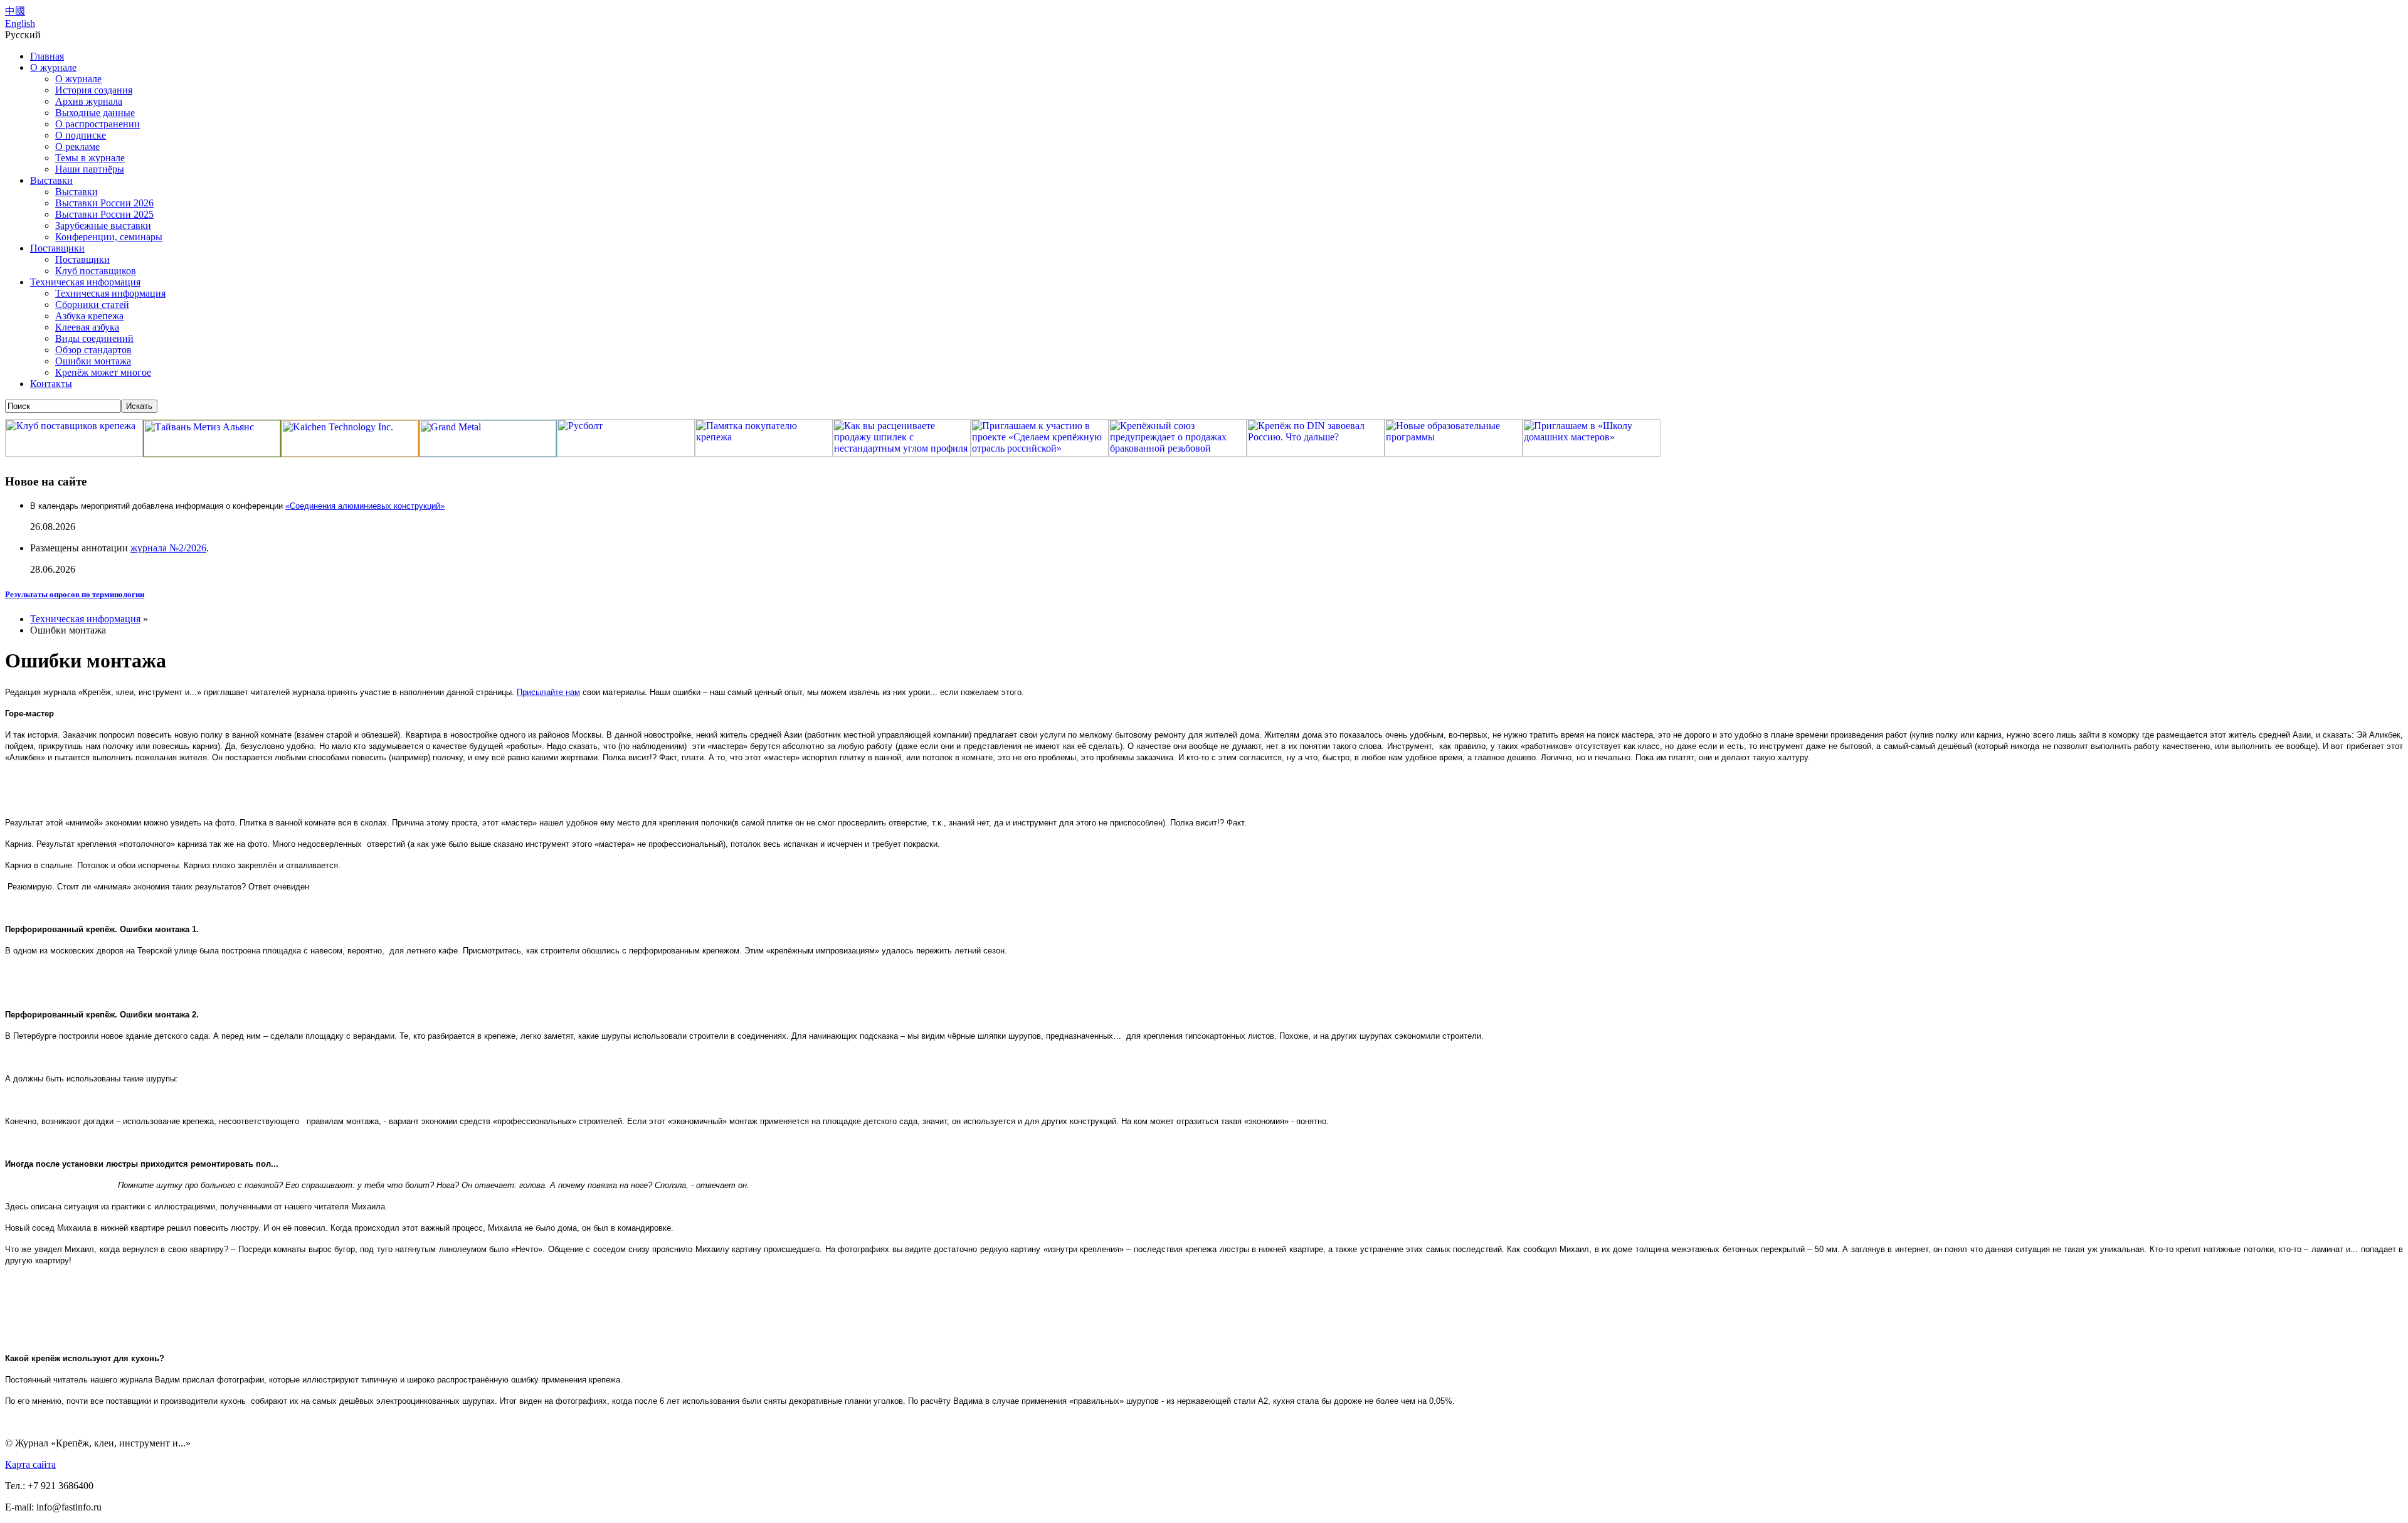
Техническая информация (85, 282)
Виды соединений (94, 338)
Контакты (51, 384)
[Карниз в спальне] (14, 801)
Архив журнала (89, 101)
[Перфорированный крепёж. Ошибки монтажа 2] (11, 1057)
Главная (47, 56)
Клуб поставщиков (96, 271)
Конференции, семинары (109, 237)
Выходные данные (95, 113)
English (20, 24)
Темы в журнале (90, 158)
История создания (94, 90)
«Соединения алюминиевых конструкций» (365, 506)
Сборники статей (92, 305)
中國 (15, 11)
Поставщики (57, 248)
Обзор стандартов (93, 350)
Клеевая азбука (87, 327)
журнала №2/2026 (168, 548)
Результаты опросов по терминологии (75, 594)
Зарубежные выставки (103, 226)
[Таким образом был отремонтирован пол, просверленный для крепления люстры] (11, 1304)
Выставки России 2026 (104, 203)
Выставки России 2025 (104, 214)
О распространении (98, 124)
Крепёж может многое (103, 372)
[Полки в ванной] (14, 778)
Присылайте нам (548, 692)
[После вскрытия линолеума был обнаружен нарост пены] (11, 1281)
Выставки (51, 180)
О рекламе (77, 146)
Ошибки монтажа (93, 361)
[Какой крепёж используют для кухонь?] (11, 1422)
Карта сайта (30, 1464)
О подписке (81, 135)
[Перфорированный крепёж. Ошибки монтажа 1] (11, 971)
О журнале (53, 67)
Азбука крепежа (89, 316)
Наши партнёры (90, 169)
